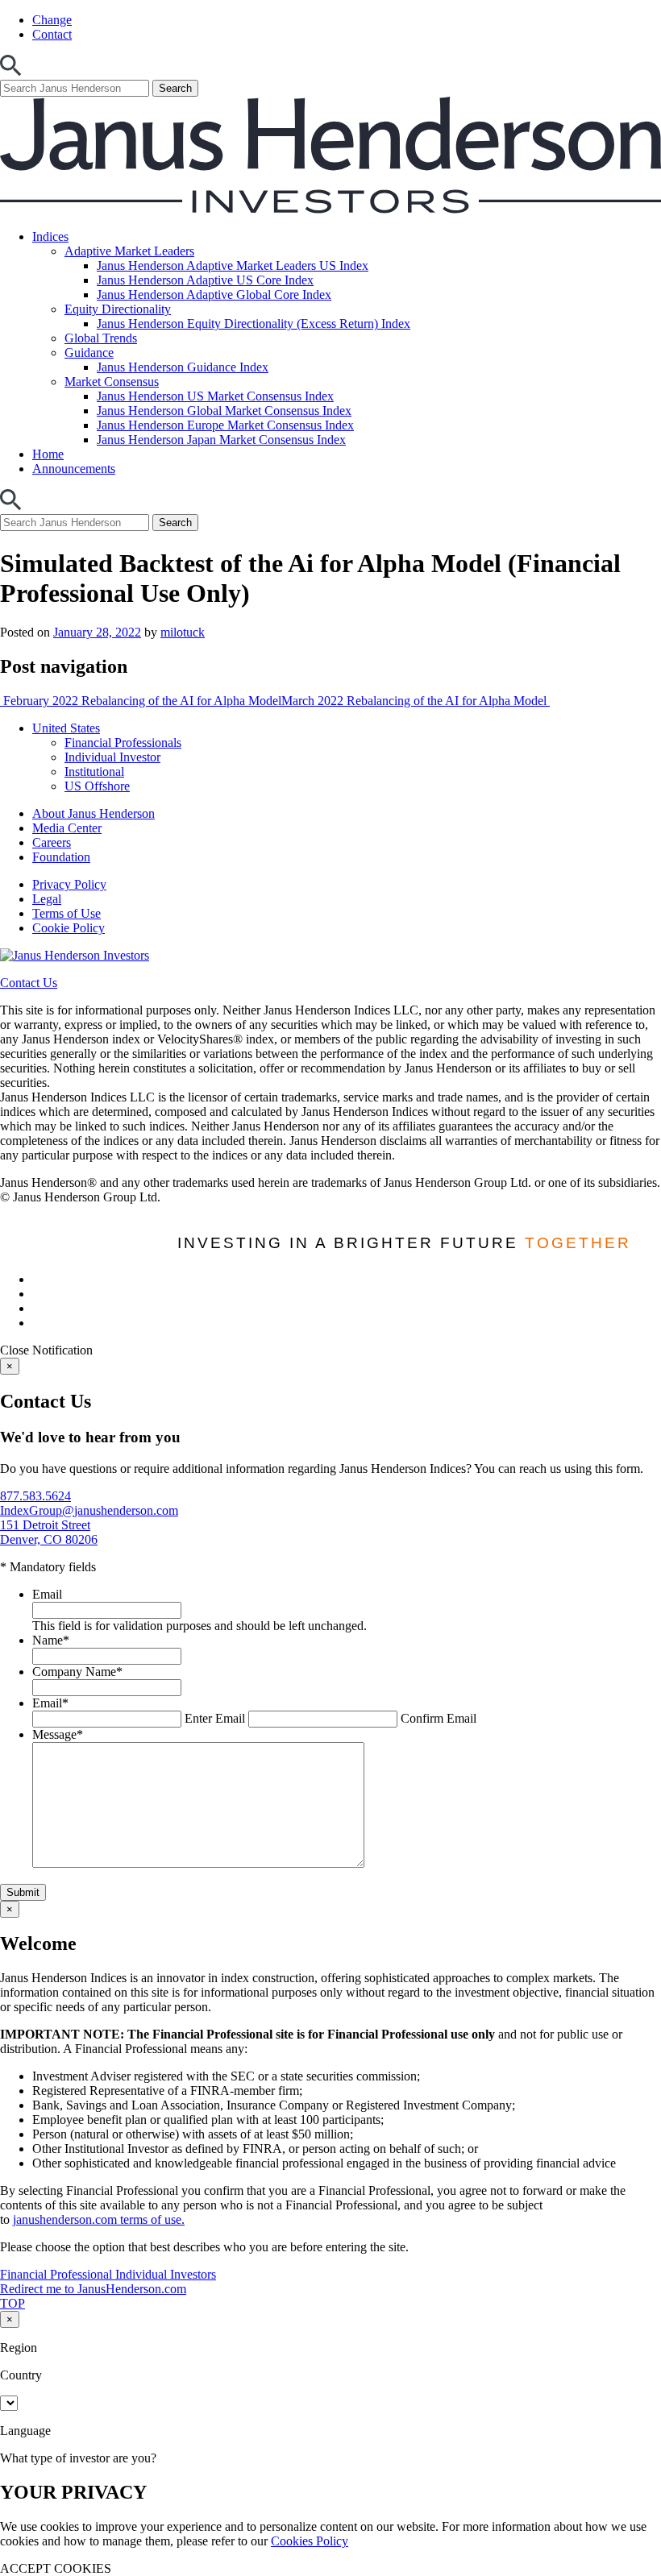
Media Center (67, 828)
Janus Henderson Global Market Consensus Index (224, 411)
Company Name (77, 1672)
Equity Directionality (118, 309)
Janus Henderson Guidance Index (183, 367)
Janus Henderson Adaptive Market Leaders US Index (233, 265)
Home (48, 454)
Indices (50, 236)
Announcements (74, 469)
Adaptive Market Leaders (129, 251)
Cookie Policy (69, 928)
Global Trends (101, 338)
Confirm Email (439, 1718)
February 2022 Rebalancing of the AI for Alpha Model (141, 701)
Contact (52, 34)
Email (47, 1594)
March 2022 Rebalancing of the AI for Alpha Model (416, 701)
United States (66, 728)
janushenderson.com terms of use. (99, 2219)
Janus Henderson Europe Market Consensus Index (225, 425)
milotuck (183, 632)
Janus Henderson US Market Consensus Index (215, 396)
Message (58, 1734)
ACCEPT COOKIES (56, 2568)
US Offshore (97, 786)
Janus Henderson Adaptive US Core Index (205, 280)
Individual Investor (112, 757)
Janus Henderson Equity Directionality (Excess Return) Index (254, 324)
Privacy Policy (69, 884)
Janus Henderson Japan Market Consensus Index (221, 440)
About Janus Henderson (94, 813)
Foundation (61, 857)
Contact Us (29, 983)
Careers (52, 842)
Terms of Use (67, 913)
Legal (47, 899)
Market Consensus (112, 382)
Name (51, 1640)
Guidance (89, 353)
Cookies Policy (310, 2541)
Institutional (94, 772)
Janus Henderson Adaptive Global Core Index (214, 295)
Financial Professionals (123, 743)
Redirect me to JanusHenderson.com (93, 2289)
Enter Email (215, 1718)
